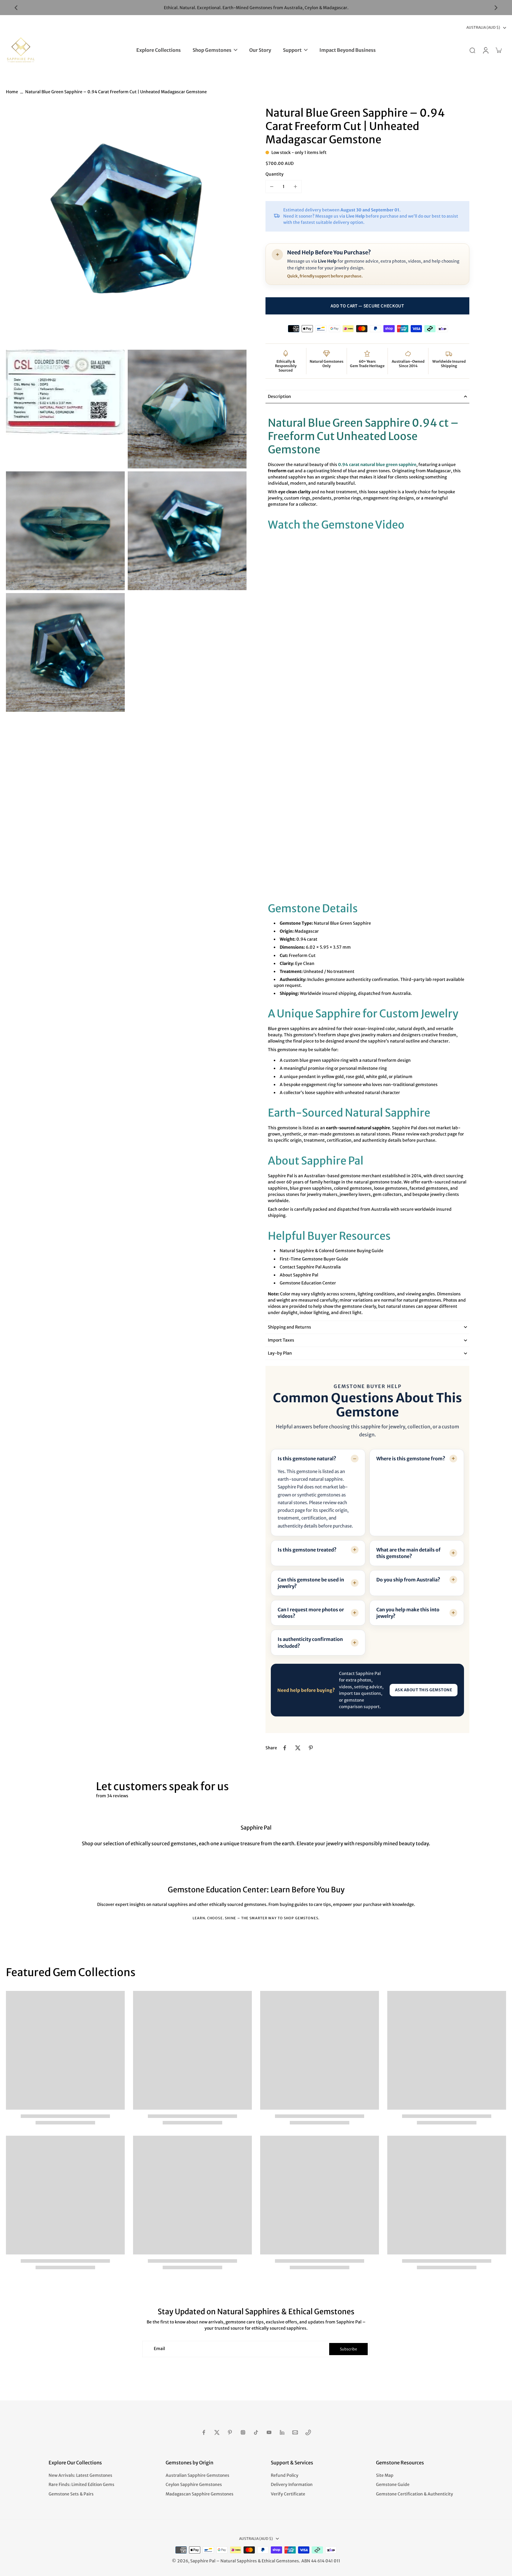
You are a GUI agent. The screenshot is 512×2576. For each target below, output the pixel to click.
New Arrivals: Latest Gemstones (80, 2475)
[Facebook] (204, 2432)
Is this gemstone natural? (307, 1459)
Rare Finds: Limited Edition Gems (81, 2485)
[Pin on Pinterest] (311, 1748)
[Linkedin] (282, 2432)
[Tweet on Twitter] (298, 1748)
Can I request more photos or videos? (311, 1613)
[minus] (272, 187)
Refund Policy (285, 2475)
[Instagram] (243, 2432)
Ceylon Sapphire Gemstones (194, 2485)
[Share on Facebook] (285, 1748)
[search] (472, 50)
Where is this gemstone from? (411, 1459)
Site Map (385, 2475)
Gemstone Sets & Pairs (71, 2494)
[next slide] (496, 8)
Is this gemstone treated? (307, 1550)
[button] (367, 306)
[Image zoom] (126, 227)
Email (159, 2349)
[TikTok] (256, 2432)
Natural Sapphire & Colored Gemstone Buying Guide (332, 1251)
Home (12, 92)
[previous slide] (16, 8)
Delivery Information (292, 2485)
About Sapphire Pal (299, 1275)
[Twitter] (217, 2432)
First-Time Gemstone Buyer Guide (314, 1259)
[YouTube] (269, 2432)
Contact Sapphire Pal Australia (310, 1267)
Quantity (275, 174)
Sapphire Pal (203, 2561)
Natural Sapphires (239, 2561)
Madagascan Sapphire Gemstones (200, 2494)
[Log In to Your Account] (485, 50)
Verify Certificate (288, 2494)
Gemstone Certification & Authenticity (415, 2494)
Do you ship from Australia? (408, 1580)
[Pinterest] (230, 2432)
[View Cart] (498, 50)
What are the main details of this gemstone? (408, 1553)
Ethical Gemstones (280, 2561)
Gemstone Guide (393, 2485)
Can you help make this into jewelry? (408, 1613)
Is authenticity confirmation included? (310, 1642)
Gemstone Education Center (308, 1283)
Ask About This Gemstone (424, 1690)
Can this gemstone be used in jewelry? (311, 1583)
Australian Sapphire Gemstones (197, 2475)
